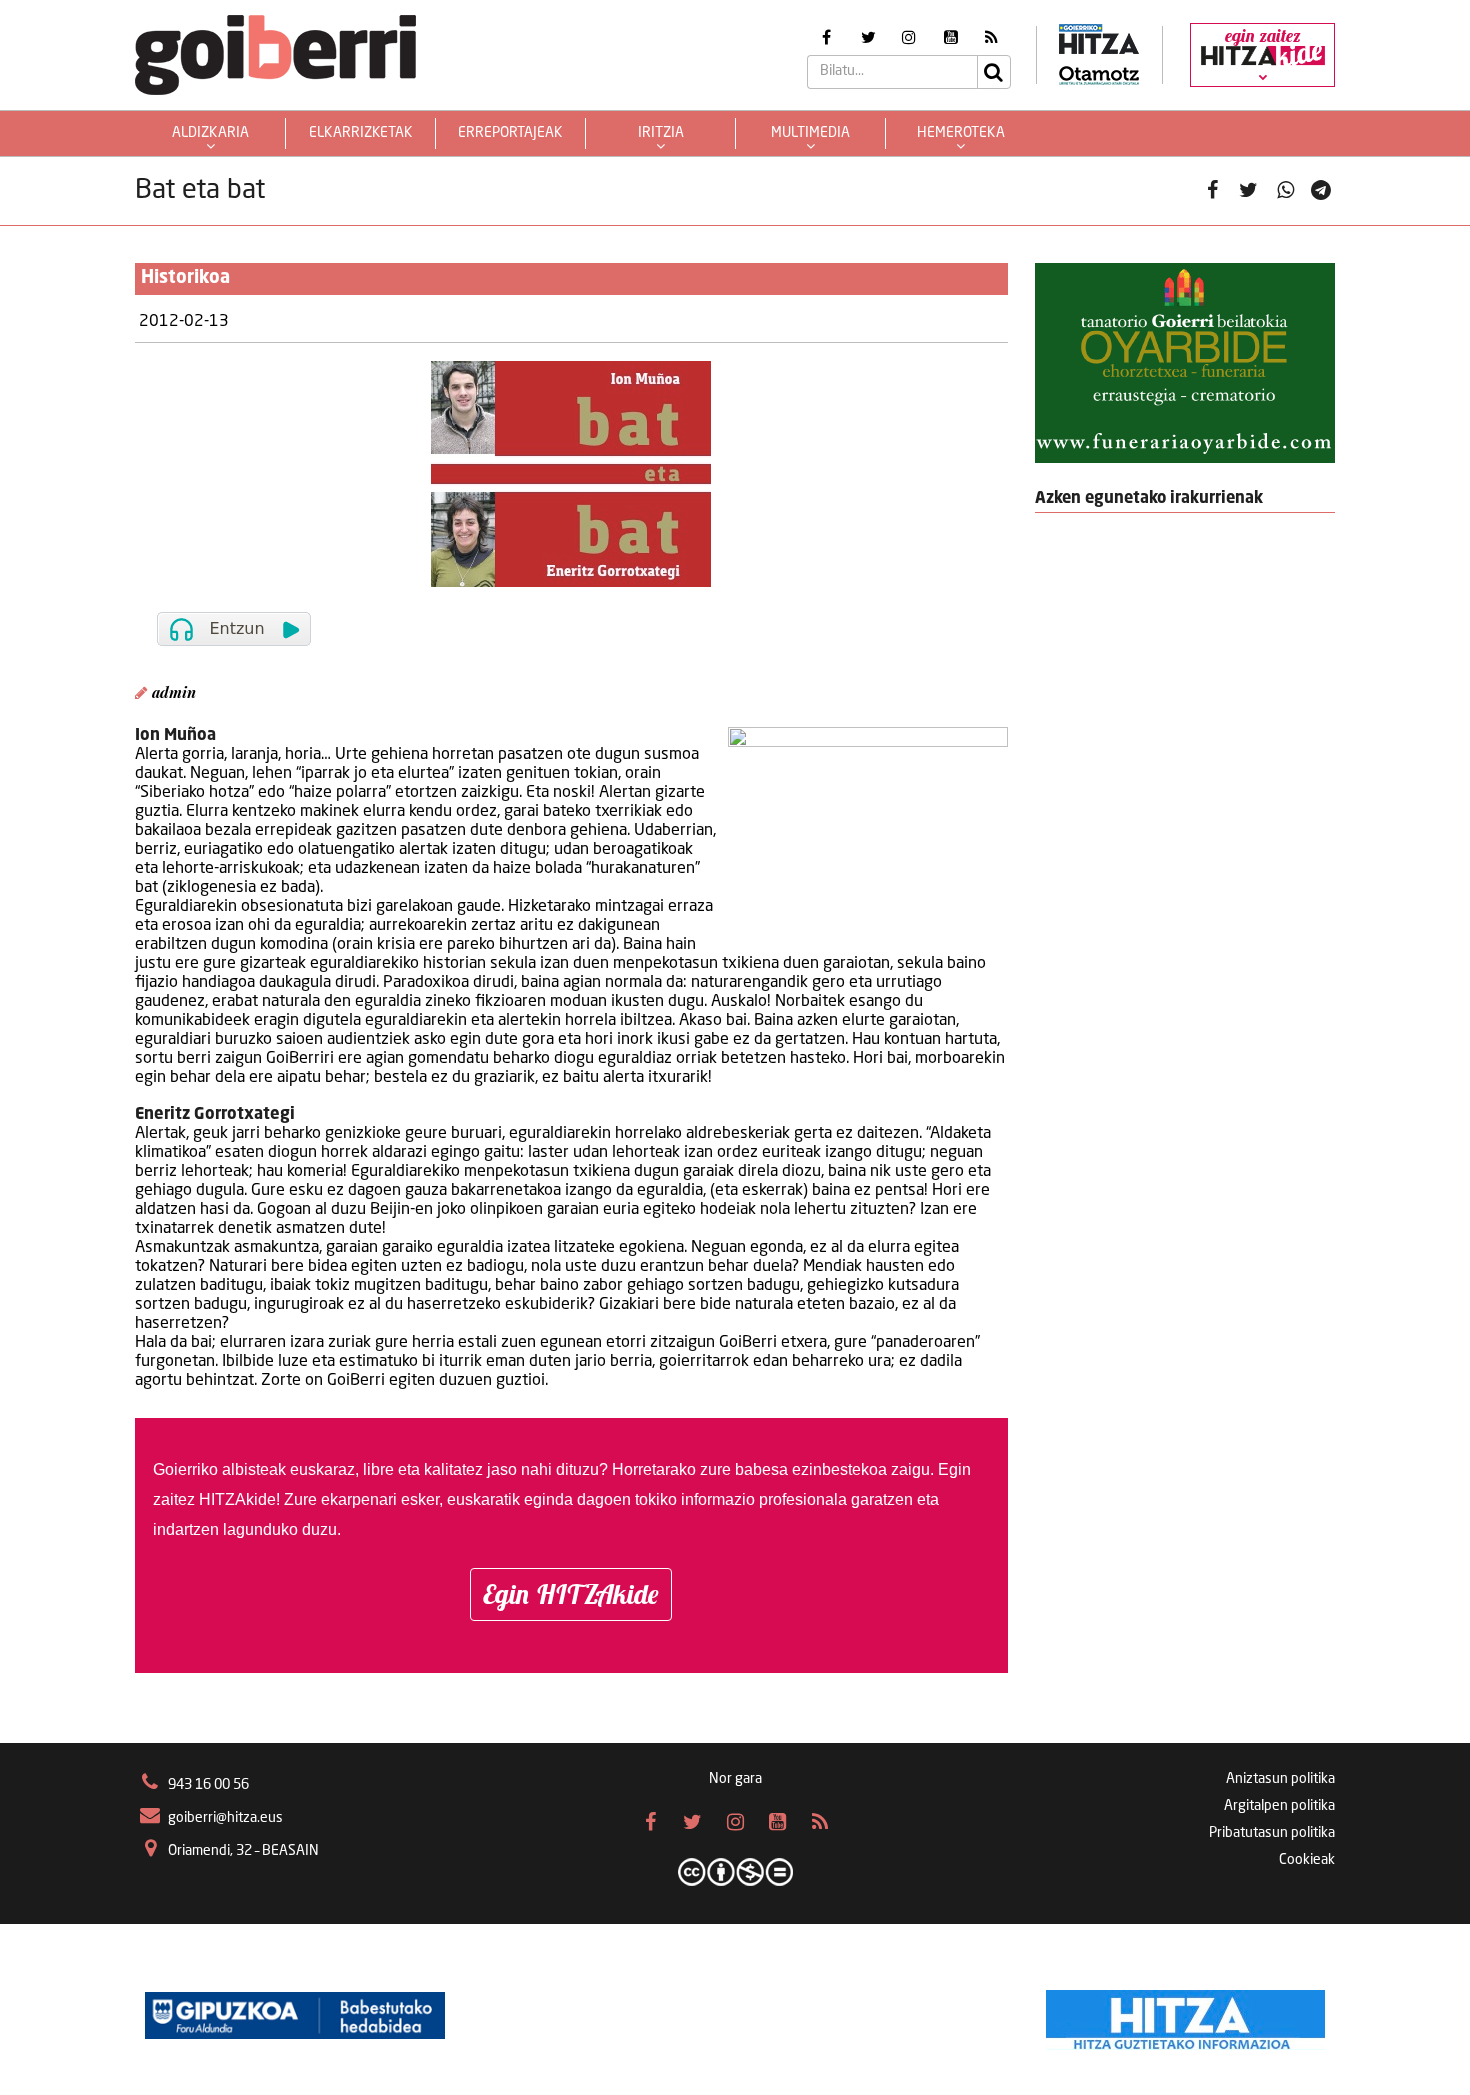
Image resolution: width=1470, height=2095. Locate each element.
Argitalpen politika (1279, 1806)
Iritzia (661, 133)
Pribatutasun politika (1272, 1833)
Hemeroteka (961, 133)
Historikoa (185, 278)
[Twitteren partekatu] (1248, 191)
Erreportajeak (510, 133)
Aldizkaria (210, 133)
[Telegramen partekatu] (1321, 191)
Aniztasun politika (1280, 1779)
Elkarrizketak (361, 133)
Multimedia (810, 133)
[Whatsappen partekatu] (1285, 191)
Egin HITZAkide (571, 1594)
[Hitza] (1185, 2015)
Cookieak (1307, 1860)
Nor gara (735, 1779)
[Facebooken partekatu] (1212, 191)
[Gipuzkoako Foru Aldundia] (295, 2015)
